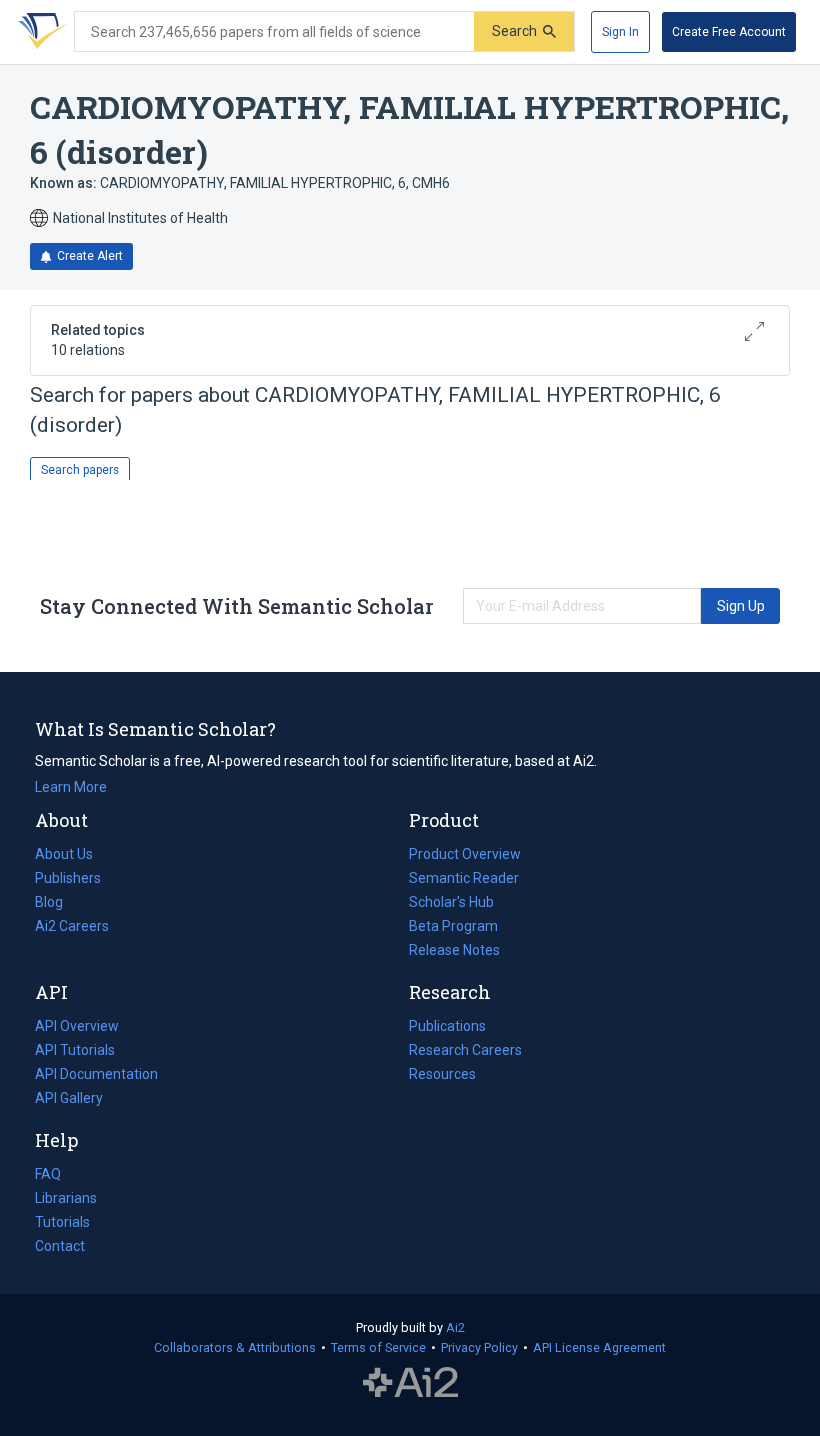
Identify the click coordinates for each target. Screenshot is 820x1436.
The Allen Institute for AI (410, 1383)
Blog (57, 904)
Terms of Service (378, 1347)
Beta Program (453, 926)
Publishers (68, 878)
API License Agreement (599, 1347)
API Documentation (96, 1076)
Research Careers (465, 1052)
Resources (442, 1076)
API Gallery (69, 1098)
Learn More (71, 787)
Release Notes (454, 950)
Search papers (80, 470)
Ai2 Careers (72, 928)
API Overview (77, 1026)
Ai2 (455, 1327)
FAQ (48, 1174)
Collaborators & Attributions (235, 1347)
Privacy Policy (479, 1347)
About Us (64, 854)
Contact (60, 1246)
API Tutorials (75, 1050)
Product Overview (465, 854)
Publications (447, 1028)
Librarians (66, 1198)
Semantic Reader (464, 878)
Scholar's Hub (451, 902)
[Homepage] (39, 32)
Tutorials (62, 1222)
